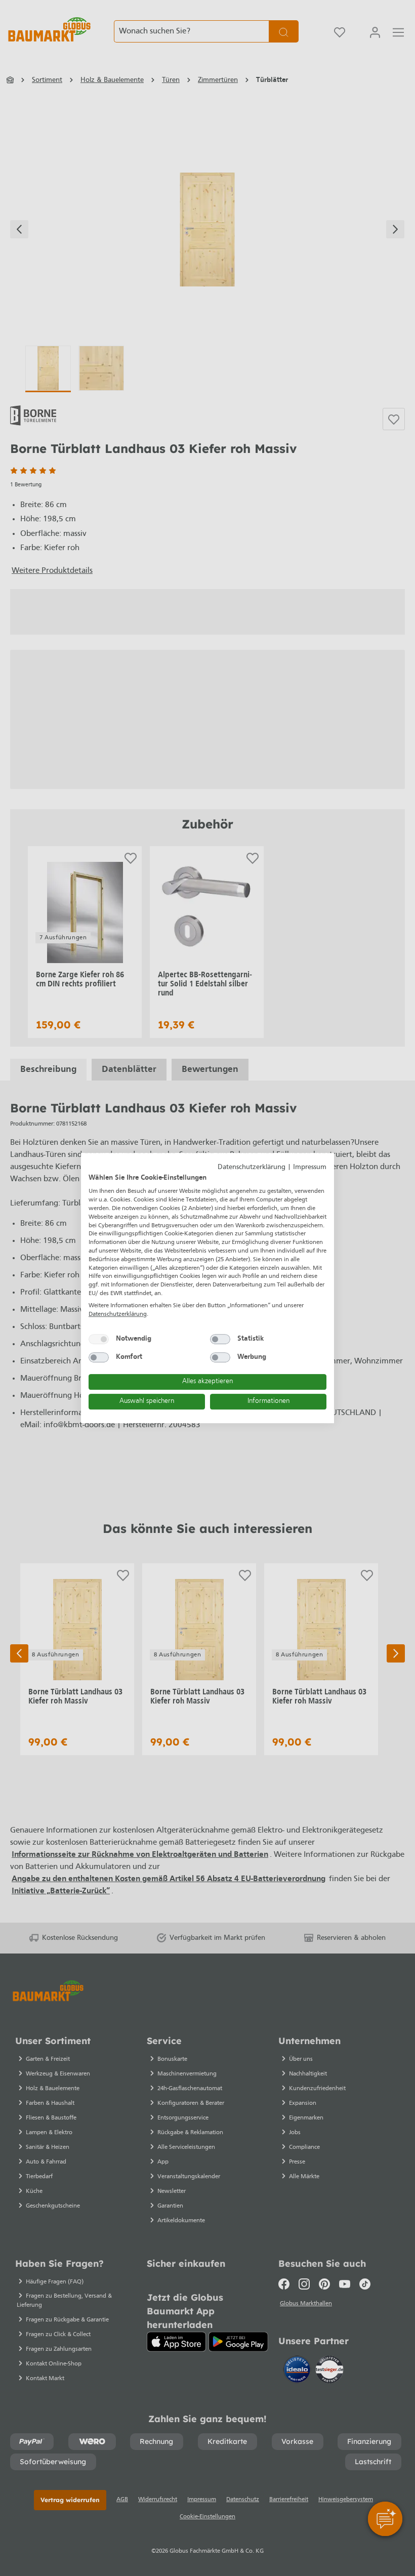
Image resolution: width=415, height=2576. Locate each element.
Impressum (310, 1167)
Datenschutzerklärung (252, 1167)
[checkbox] (99, 1339)
